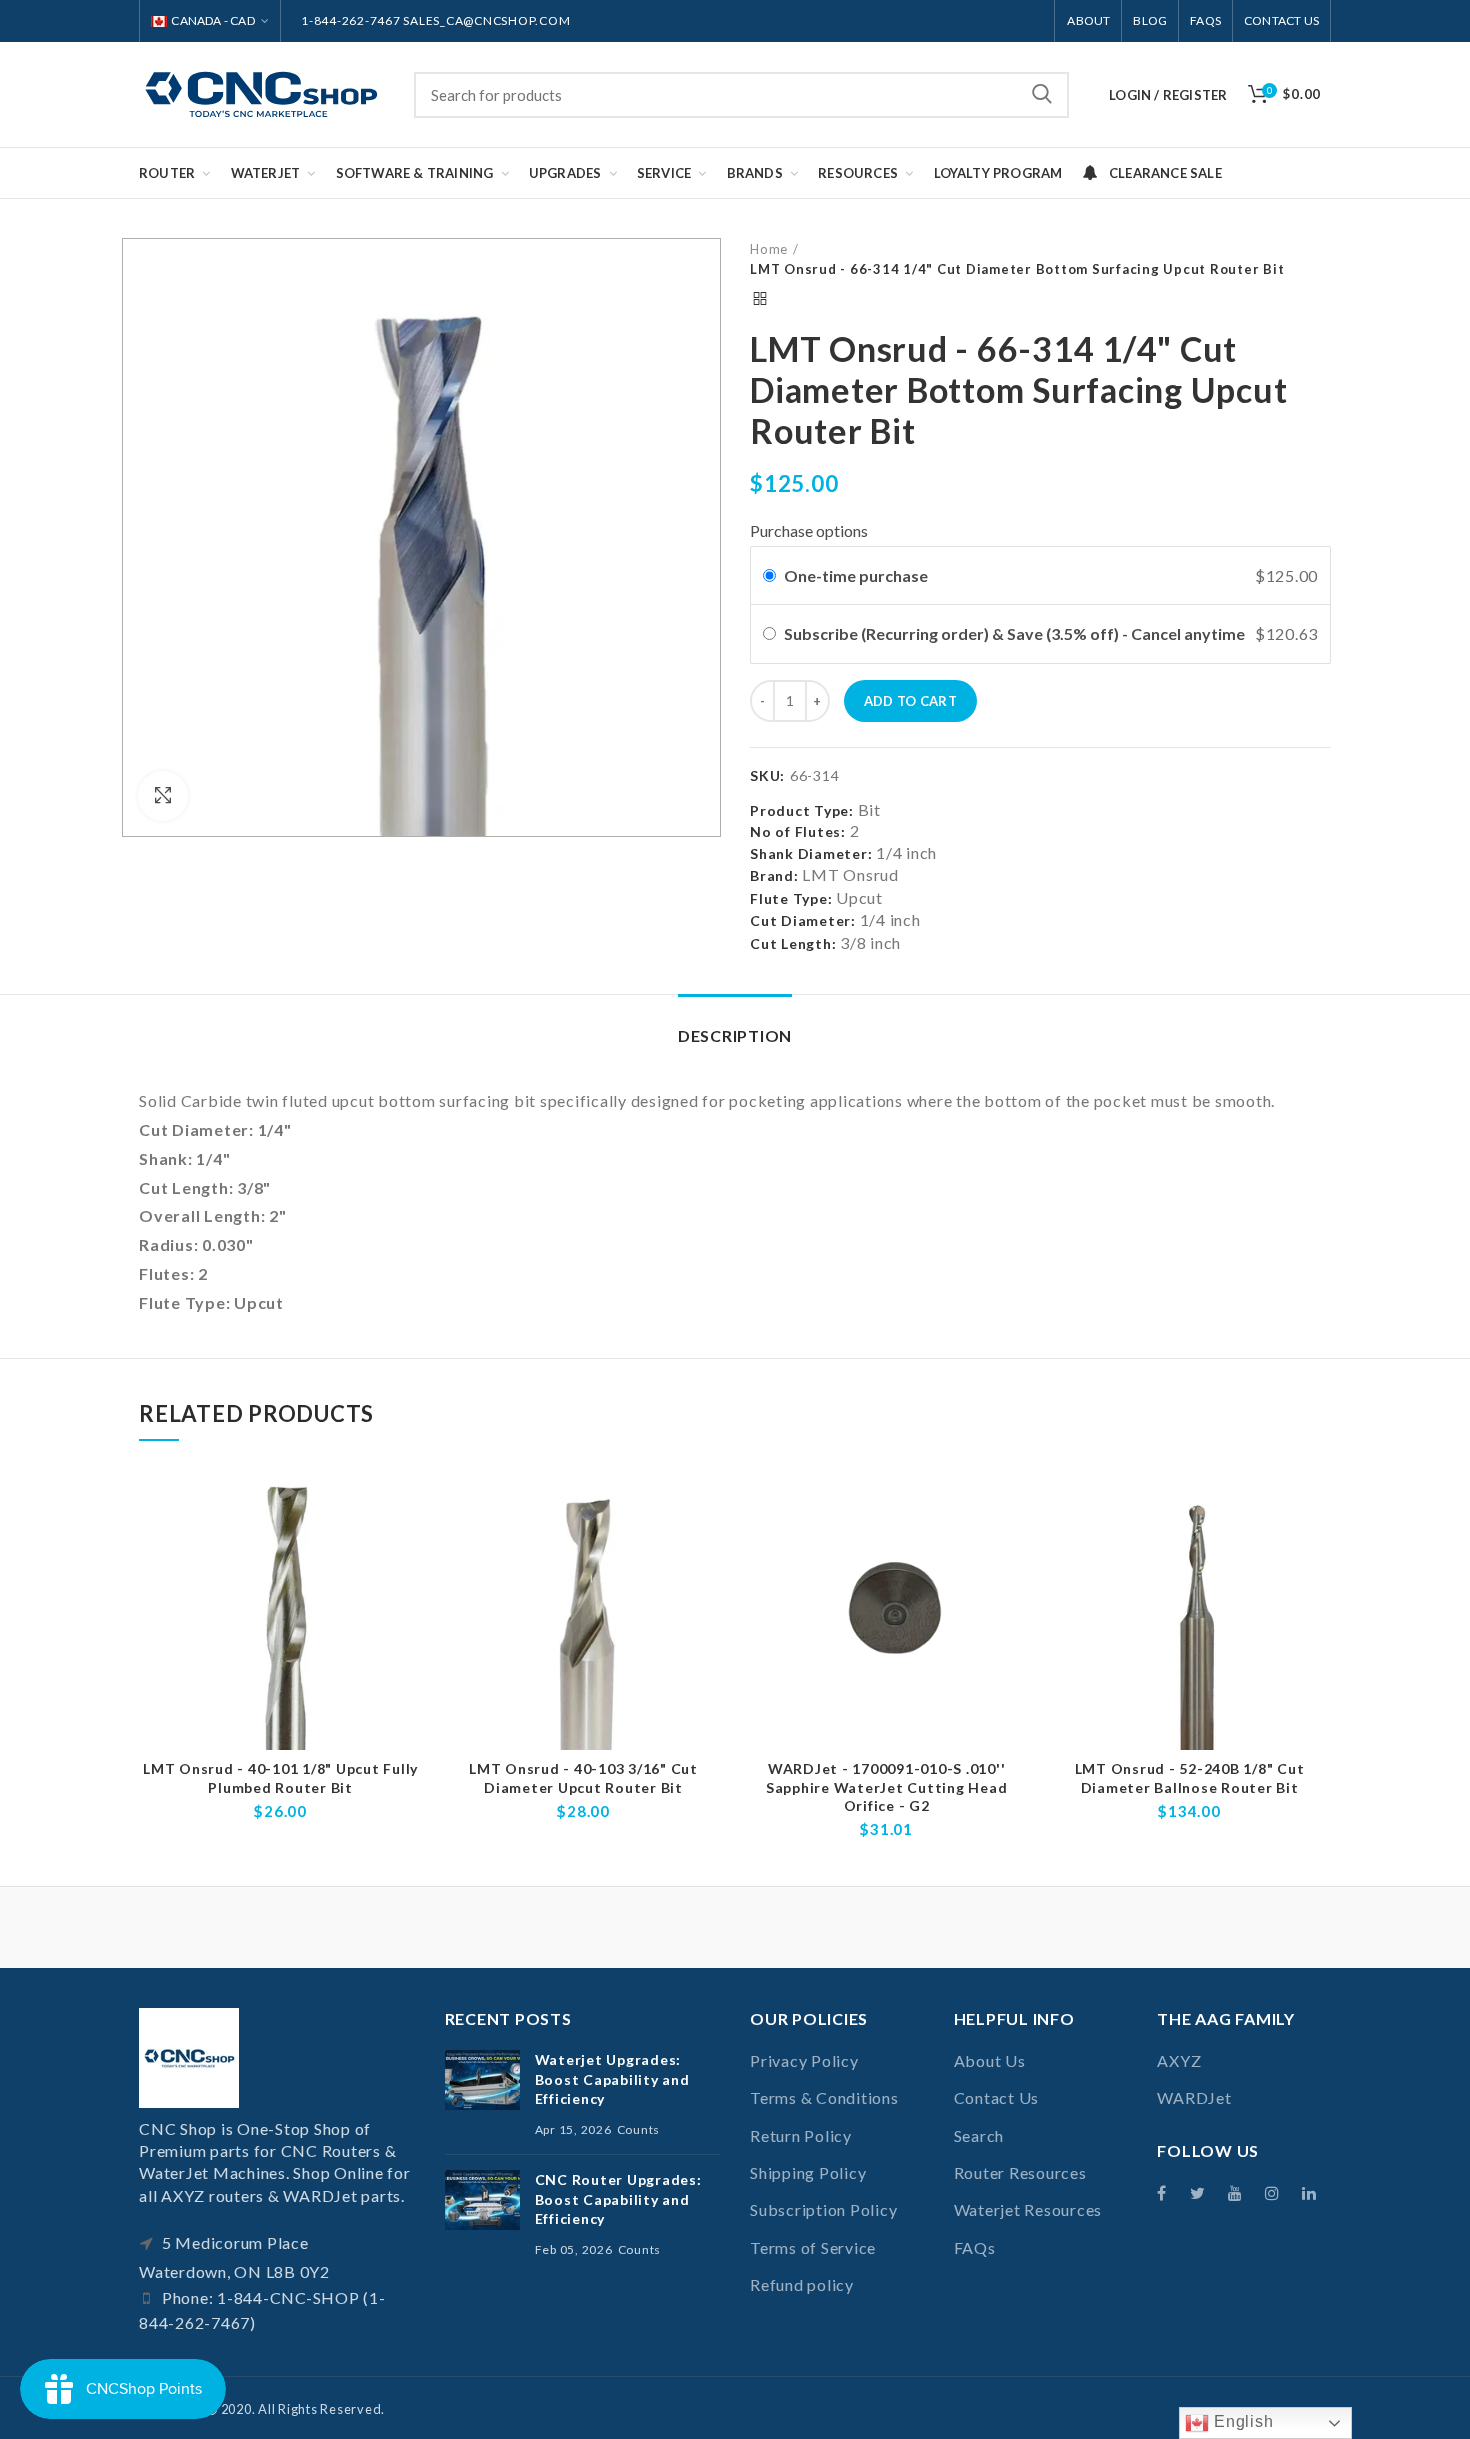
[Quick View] (407, 1547)
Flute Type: (791, 898)
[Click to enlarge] (163, 796)
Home (769, 249)
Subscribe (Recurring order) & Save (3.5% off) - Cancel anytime (1016, 633)
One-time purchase (856, 575)
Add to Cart (910, 701)
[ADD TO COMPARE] (407, 1502)
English (1241, 2421)
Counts (639, 2129)
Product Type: (802, 811)
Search (1042, 95)
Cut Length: (793, 943)
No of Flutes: (798, 831)
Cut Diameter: (803, 920)
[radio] (769, 576)
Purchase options (809, 530)
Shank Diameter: (811, 853)
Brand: (774, 875)
